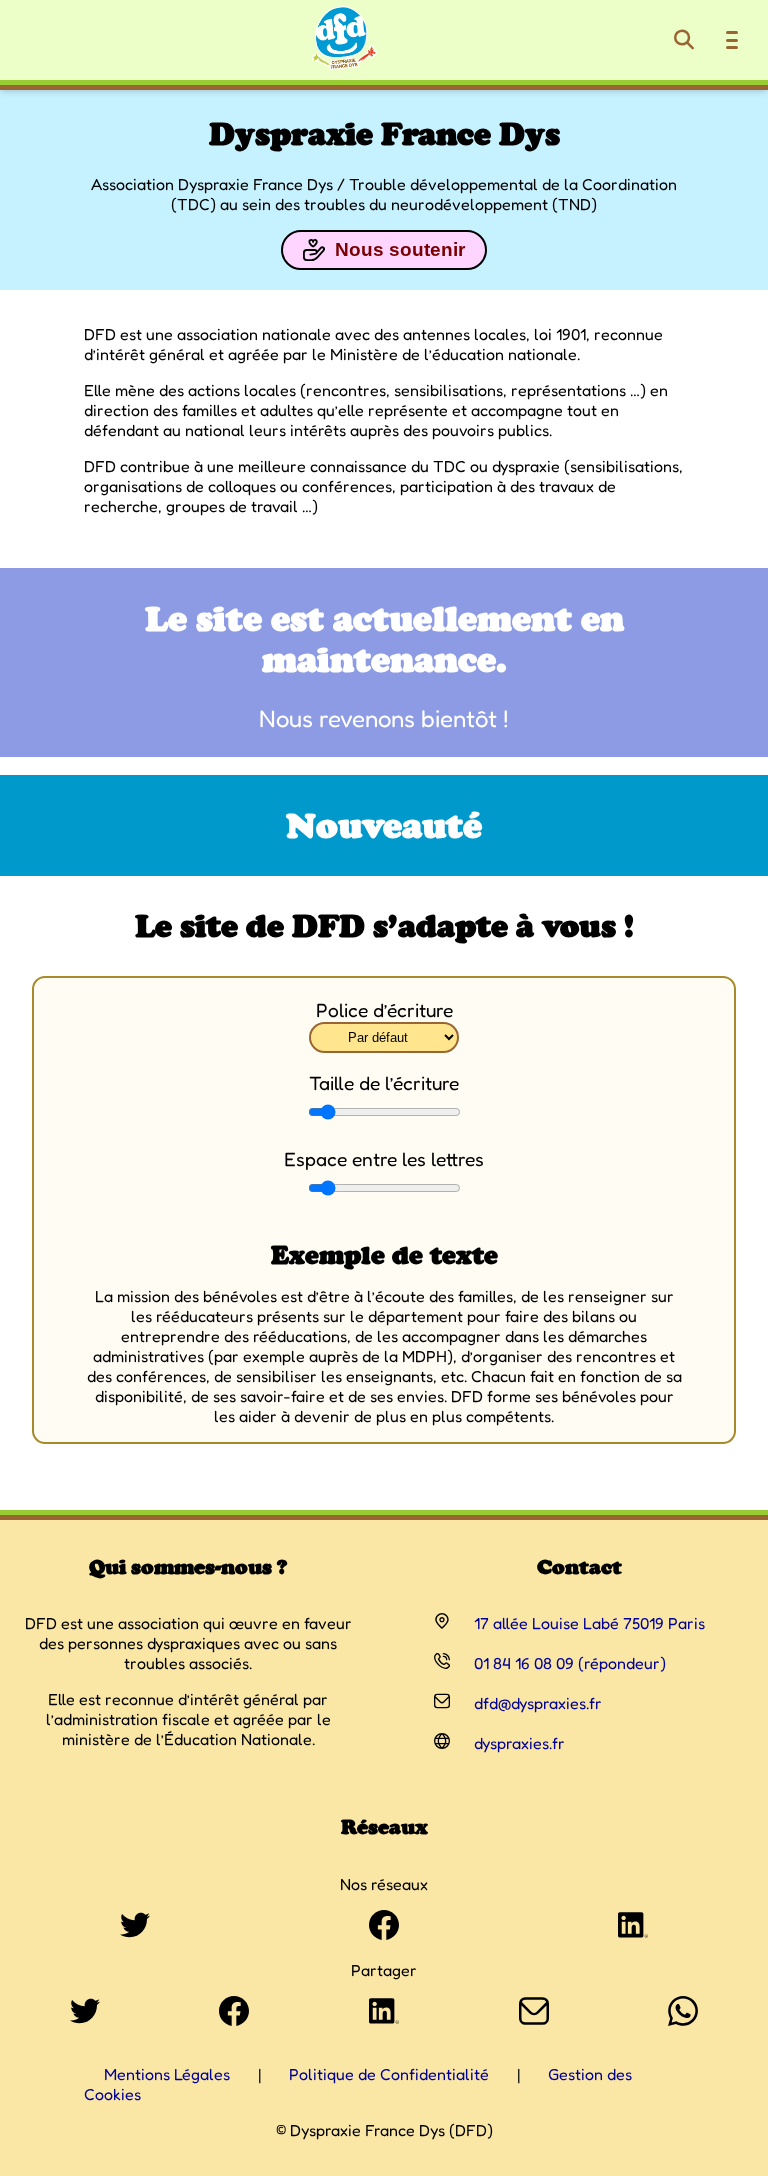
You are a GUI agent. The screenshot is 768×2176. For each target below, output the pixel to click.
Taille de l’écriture (384, 1083)
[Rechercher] (684, 40)
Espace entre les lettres (384, 1159)
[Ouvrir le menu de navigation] (732, 40)
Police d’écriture (384, 1010)
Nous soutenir (400, 249)
